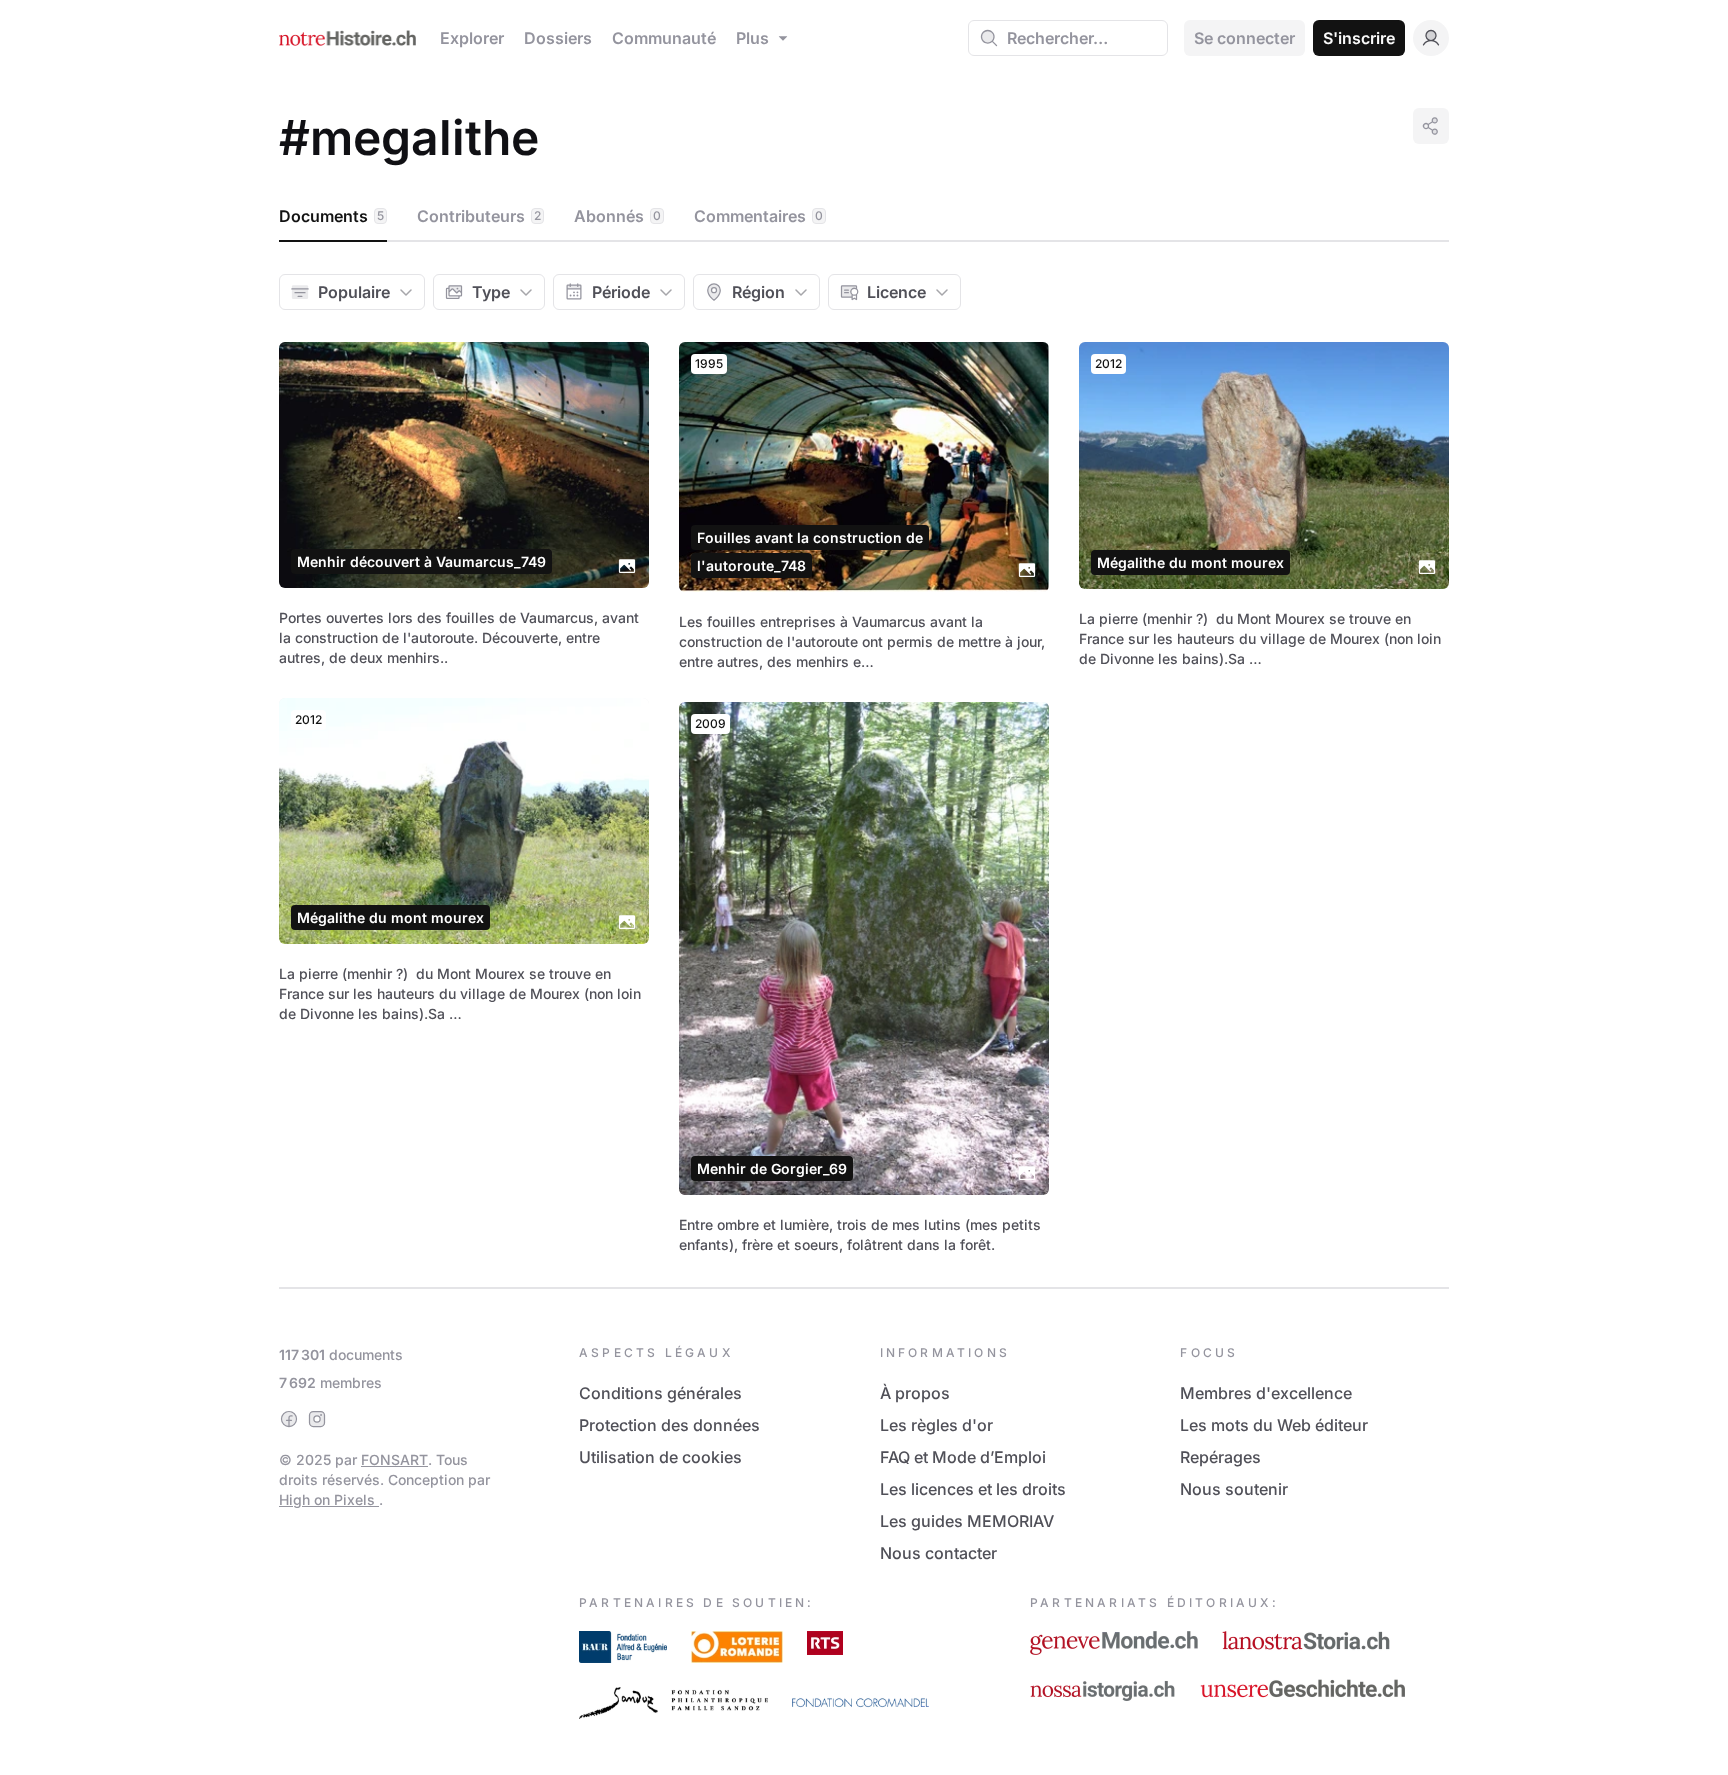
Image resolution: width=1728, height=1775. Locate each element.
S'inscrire (1359, 38)
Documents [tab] (331, 216)
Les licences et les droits (973, 1489)
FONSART (394, 1459)
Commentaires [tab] (758, 216)
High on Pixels (329, 1499)
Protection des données (669, 1425)
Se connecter (1244, 38)
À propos (915, 1393)
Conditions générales (660, 1393)
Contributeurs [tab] (479, 216)
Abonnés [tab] (617, 216)
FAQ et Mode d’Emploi (963, 1457)
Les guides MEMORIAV (967, 1521)
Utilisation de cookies (660, 1457)
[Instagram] (317, 1419)
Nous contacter (938, 1553)
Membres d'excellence (1266, 1393)
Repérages (1220, 1457)
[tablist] (864, 217)
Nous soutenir (1234, 1489)
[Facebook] (289, 1419)
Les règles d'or (936, 1425)
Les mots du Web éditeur (1274, 1425)
